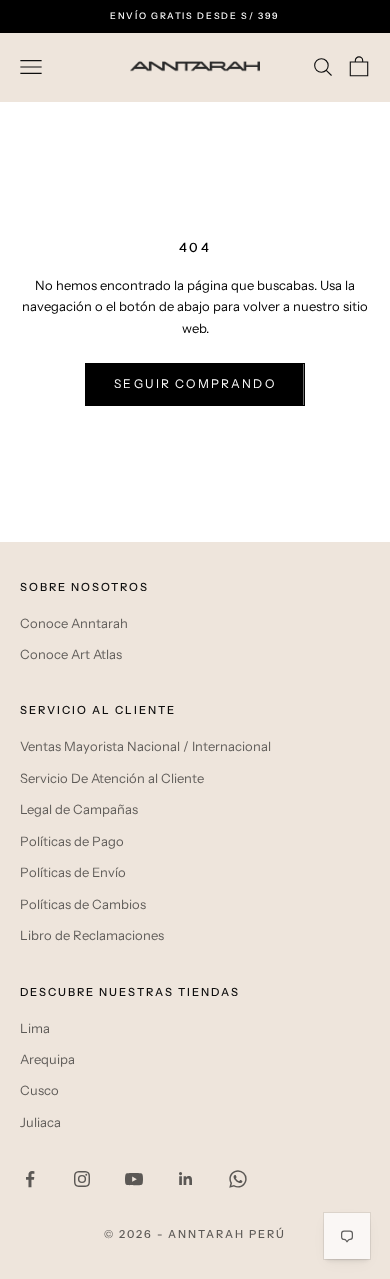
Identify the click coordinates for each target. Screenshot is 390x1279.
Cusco (39, 1090)
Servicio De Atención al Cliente (112, 778)
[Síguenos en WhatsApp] (238, 1179)
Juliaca (40, 1122)
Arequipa (47, 1059)
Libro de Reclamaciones (92, 935)
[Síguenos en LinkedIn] (186, 1179)
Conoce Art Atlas (71, 654)
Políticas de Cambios (83, 904)
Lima (35, 1028)
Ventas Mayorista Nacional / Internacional (145, 746)
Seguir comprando (195, 383)
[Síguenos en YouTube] (134, 1179)
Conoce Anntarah (74, 623)
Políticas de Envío (73, 872)
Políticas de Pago (72, 841)
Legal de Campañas (79, 809)
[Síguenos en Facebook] (30, 1179)
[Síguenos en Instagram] (82, 1179)
